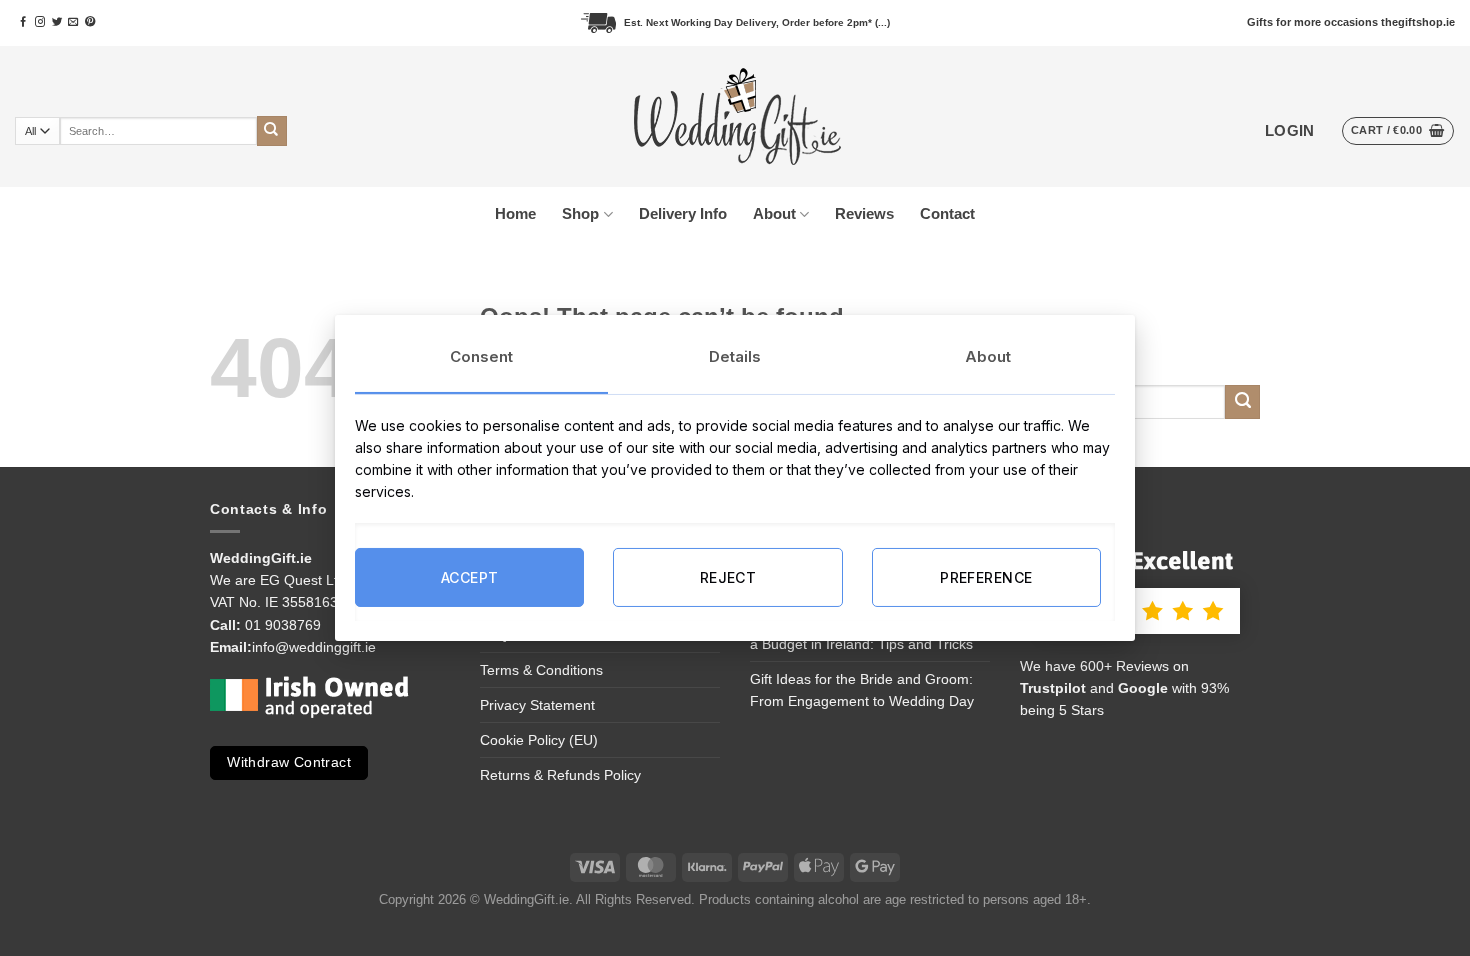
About (774, 213)
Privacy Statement (537, 705)
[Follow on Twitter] (57, 22)
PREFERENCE (986, 576)
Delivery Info (683, 213)
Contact (947, 213)
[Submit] (272, 131)
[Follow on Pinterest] (90, 22)
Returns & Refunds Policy (560, 775)
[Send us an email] (73, 22)
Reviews (864, 213)
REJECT (728, 576)
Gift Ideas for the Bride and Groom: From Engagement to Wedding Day (862, 690)
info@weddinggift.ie (314, 647)
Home (515, 213)
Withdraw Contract (289, 762)
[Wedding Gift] (735, 117)
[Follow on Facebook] (23, 22)
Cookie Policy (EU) (539, 740)
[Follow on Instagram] (40, 22)
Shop (580, 213)
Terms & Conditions (541, 670)
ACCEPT (470, 576)
